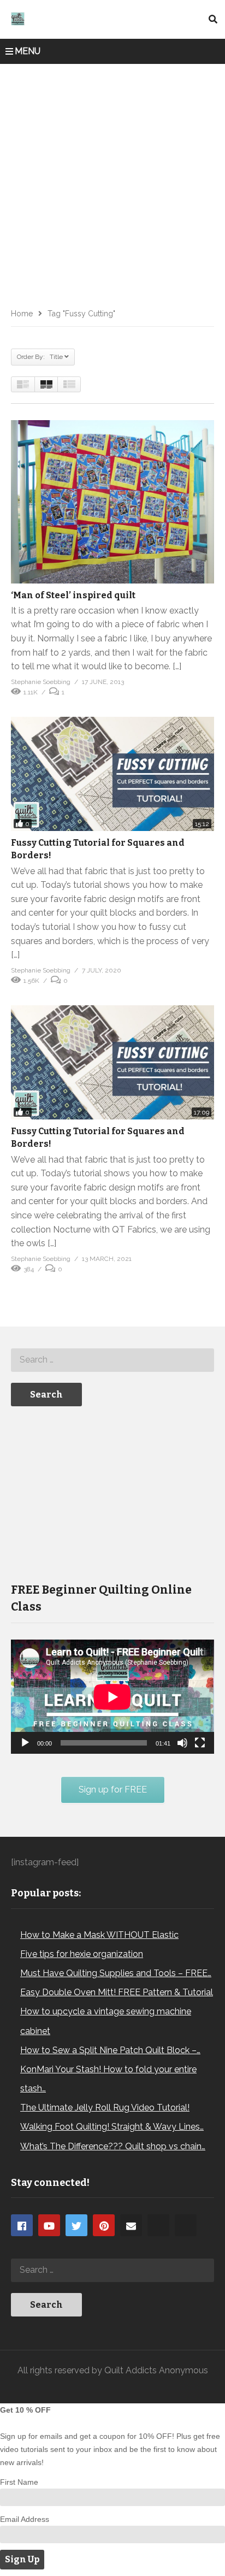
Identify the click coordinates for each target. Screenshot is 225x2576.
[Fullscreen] (200, 1743)
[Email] (131, 2225)
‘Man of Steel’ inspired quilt (73, 595)
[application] (112, 1697)
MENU (28, 51)
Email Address (25, 2519)
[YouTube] (49, 2225)
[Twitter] (76, 2225)
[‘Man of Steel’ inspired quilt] (112, 502)
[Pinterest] (104, 2225)
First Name (19, 2482)
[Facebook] (22, 2225)
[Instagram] (158, 2225)
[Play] (25, 1743)
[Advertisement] (112, 182)
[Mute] (182, 1743)
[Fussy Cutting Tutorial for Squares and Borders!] (112, 774)
